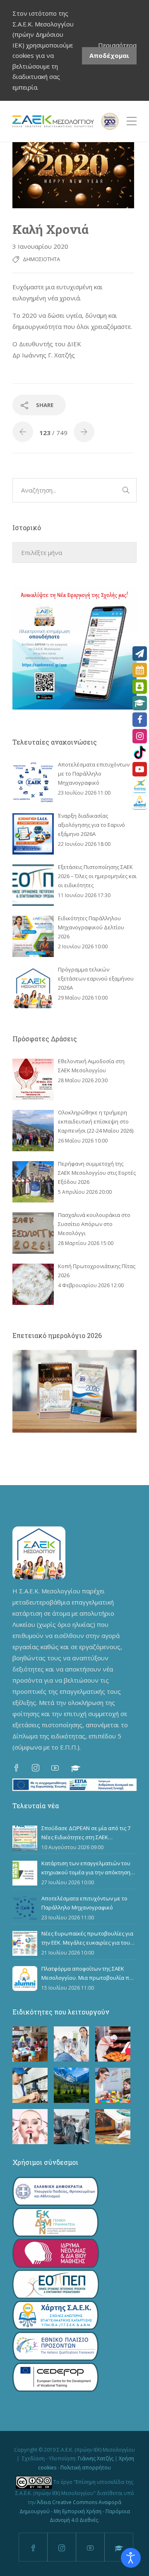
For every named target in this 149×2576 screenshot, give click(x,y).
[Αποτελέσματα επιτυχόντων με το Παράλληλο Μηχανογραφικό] (33, 783)
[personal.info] (140, 687)
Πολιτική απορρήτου (86, 2468)
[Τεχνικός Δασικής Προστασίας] (71, 2085)
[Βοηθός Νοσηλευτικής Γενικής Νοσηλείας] (71, 2044)
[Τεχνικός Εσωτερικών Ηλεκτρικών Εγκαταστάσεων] (30, 2085)
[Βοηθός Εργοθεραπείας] (113, 2085)
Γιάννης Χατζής (96, 2458)
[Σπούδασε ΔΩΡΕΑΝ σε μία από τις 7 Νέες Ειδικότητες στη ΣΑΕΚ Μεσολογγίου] (25, 1838)
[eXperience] (140, 786)
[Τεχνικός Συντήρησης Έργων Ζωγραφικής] (113, 2127)
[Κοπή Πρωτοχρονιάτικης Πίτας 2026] (33, 1284)
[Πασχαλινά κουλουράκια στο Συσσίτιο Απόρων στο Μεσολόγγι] (33, 1233)
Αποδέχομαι (109, 55)
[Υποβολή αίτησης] (140, 654)
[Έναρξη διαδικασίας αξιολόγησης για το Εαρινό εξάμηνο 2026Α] (33, 834)
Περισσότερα (117, 45)
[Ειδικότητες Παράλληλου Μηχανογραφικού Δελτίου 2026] (33, 936)
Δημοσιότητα (41, 259)
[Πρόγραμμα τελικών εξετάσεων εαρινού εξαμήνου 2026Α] (33, 988)
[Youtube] (140, 769)
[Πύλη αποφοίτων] (140, 802)
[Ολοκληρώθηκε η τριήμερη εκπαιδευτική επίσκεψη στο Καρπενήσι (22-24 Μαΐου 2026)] (33, 1131)
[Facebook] (140, 720)
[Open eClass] (140, 703)
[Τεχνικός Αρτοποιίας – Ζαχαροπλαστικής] (113, 2044)
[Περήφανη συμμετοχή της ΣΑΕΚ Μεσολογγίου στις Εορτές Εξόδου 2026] (33, 1182)
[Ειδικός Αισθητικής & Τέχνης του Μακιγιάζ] (30, 2127)
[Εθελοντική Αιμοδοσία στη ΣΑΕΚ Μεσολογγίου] (33, 1079)
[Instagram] (140, 736)
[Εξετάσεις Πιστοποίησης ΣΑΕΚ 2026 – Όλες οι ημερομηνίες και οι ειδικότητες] (33, 885)
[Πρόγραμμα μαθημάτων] (140, 670)
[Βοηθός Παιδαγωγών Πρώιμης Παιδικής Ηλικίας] (30, 2044)
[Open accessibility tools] (131, 2558)
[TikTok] (140, 753)
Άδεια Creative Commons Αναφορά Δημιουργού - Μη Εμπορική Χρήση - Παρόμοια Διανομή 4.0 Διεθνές (75, 2511)
